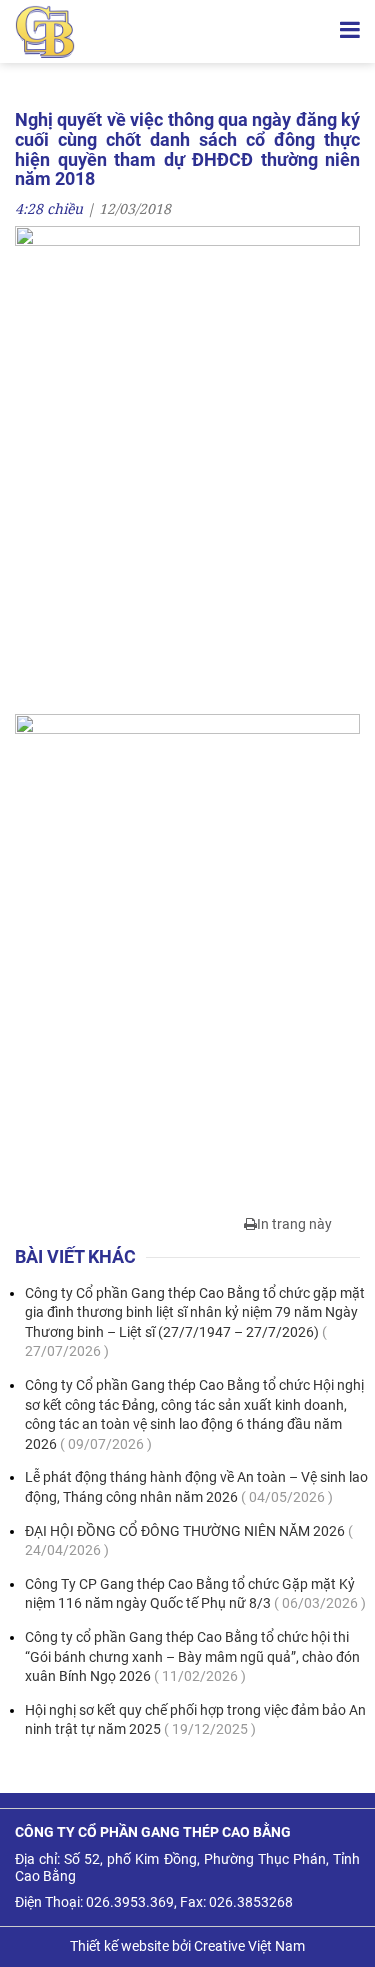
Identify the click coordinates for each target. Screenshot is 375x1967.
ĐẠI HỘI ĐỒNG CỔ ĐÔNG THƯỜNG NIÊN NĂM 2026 (189, 1541)
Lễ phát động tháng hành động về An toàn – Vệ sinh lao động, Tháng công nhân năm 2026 (196, 1487)
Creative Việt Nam (249, 1946)
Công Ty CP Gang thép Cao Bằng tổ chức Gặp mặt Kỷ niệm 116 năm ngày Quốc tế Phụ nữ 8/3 (195, 1594)
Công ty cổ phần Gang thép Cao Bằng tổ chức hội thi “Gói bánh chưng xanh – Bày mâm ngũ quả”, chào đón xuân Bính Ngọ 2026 (192, 1656)
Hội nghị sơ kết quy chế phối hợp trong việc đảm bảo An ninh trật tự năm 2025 (195, 1720)
